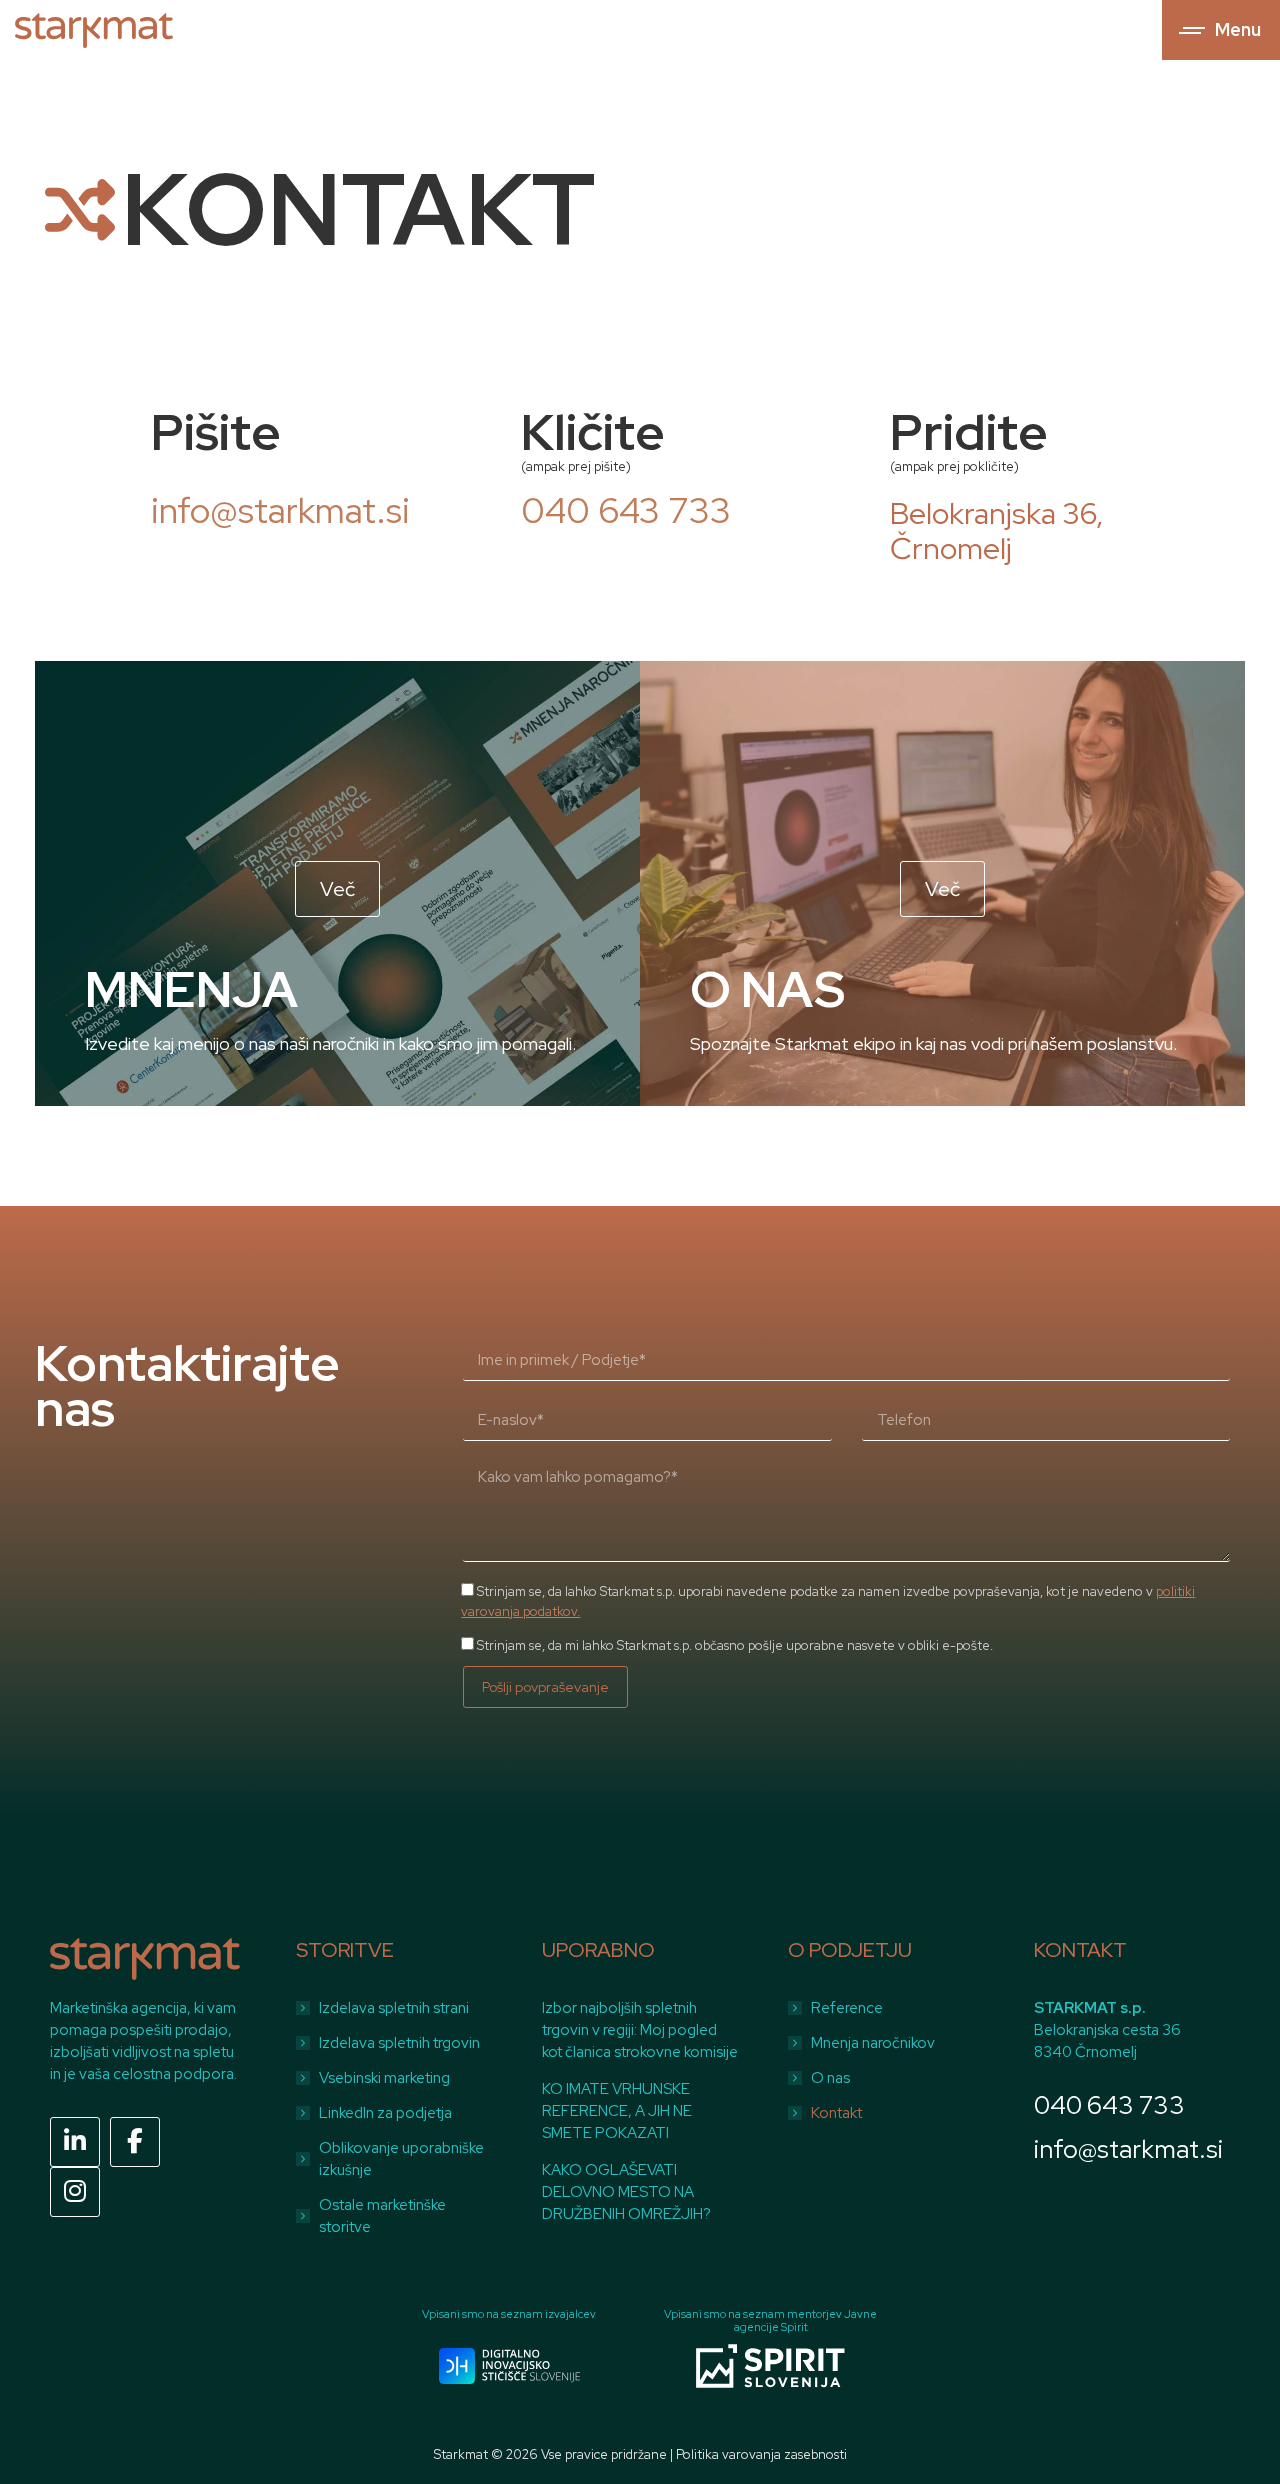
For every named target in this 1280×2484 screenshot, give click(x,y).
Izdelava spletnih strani (394, 2008)
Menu (1238, 30)
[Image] (509, 2366)
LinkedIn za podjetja (385, 2113)
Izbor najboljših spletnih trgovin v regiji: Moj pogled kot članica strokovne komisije (640, 2030)
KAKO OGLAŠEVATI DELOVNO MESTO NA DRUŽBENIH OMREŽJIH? (626, 2192)
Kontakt (836, 2113)
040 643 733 (1109, 2105)
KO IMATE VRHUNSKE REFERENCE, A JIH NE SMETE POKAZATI (617, 2111)
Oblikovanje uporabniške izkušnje (401, 2159)
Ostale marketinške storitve (382, 2216)
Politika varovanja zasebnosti (761, 2454)
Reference (847, 2008)
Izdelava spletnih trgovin (399, 2043)
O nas (830, 2078)
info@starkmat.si (1128, 2149)
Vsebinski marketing (384, 2078)
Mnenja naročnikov (873, 2043)
